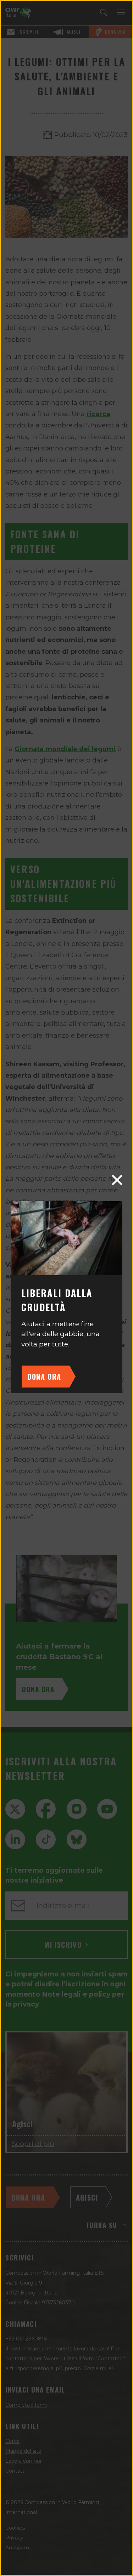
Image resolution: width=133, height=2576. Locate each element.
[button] (117, 1180)
